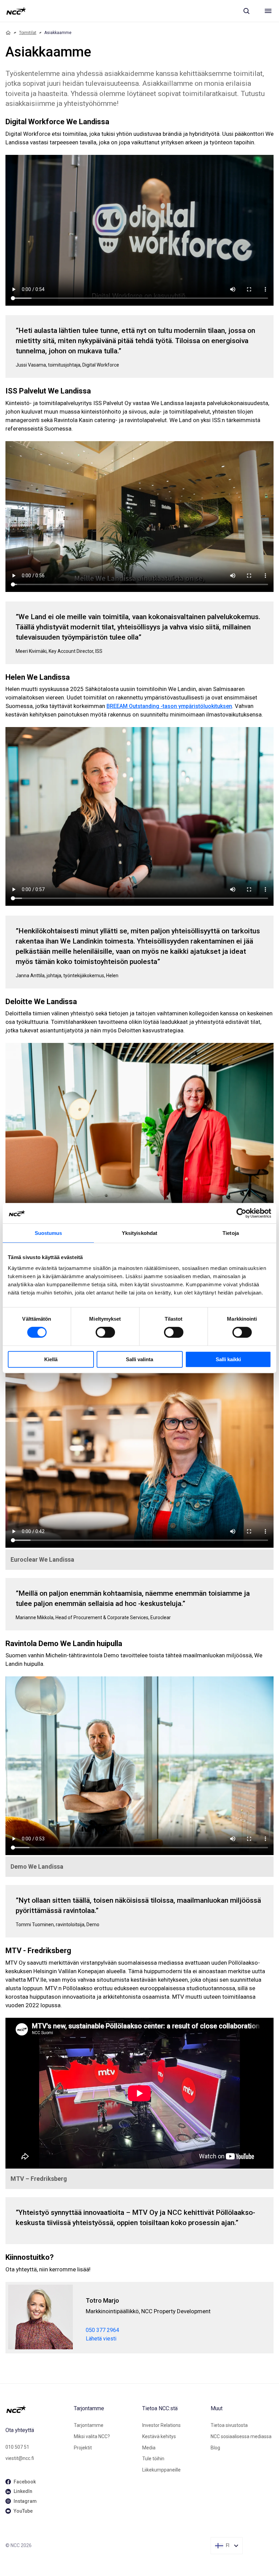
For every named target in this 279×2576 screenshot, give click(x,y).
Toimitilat (28, 33)
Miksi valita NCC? (92, 2436)
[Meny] (268, 11)
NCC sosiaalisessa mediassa (241, 2436)
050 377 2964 (102, 2330)
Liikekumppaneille (161, 2470)
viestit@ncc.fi (20, 2458)
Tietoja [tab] (231, 1233)
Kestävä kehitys (159, 2436)
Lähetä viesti (101, 2339)
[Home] (8, 33)
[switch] (105, 1332)
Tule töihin (153, 2459)
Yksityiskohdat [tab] (139, 1233)
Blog (215, 2448)
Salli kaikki (228, 1359)
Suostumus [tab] (48, 1233)
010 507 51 (17, 2447)
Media (149, 2448)
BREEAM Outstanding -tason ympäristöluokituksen (169, 706)
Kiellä (51, 1359)
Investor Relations (161, 2425)
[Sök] (246, 11)
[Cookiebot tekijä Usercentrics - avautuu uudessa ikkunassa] (241, 1213)
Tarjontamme (89, 2425)
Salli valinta (139, 1359)
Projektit (83, 2448)
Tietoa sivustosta (229, 2425)
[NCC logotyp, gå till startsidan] (16, 11)
